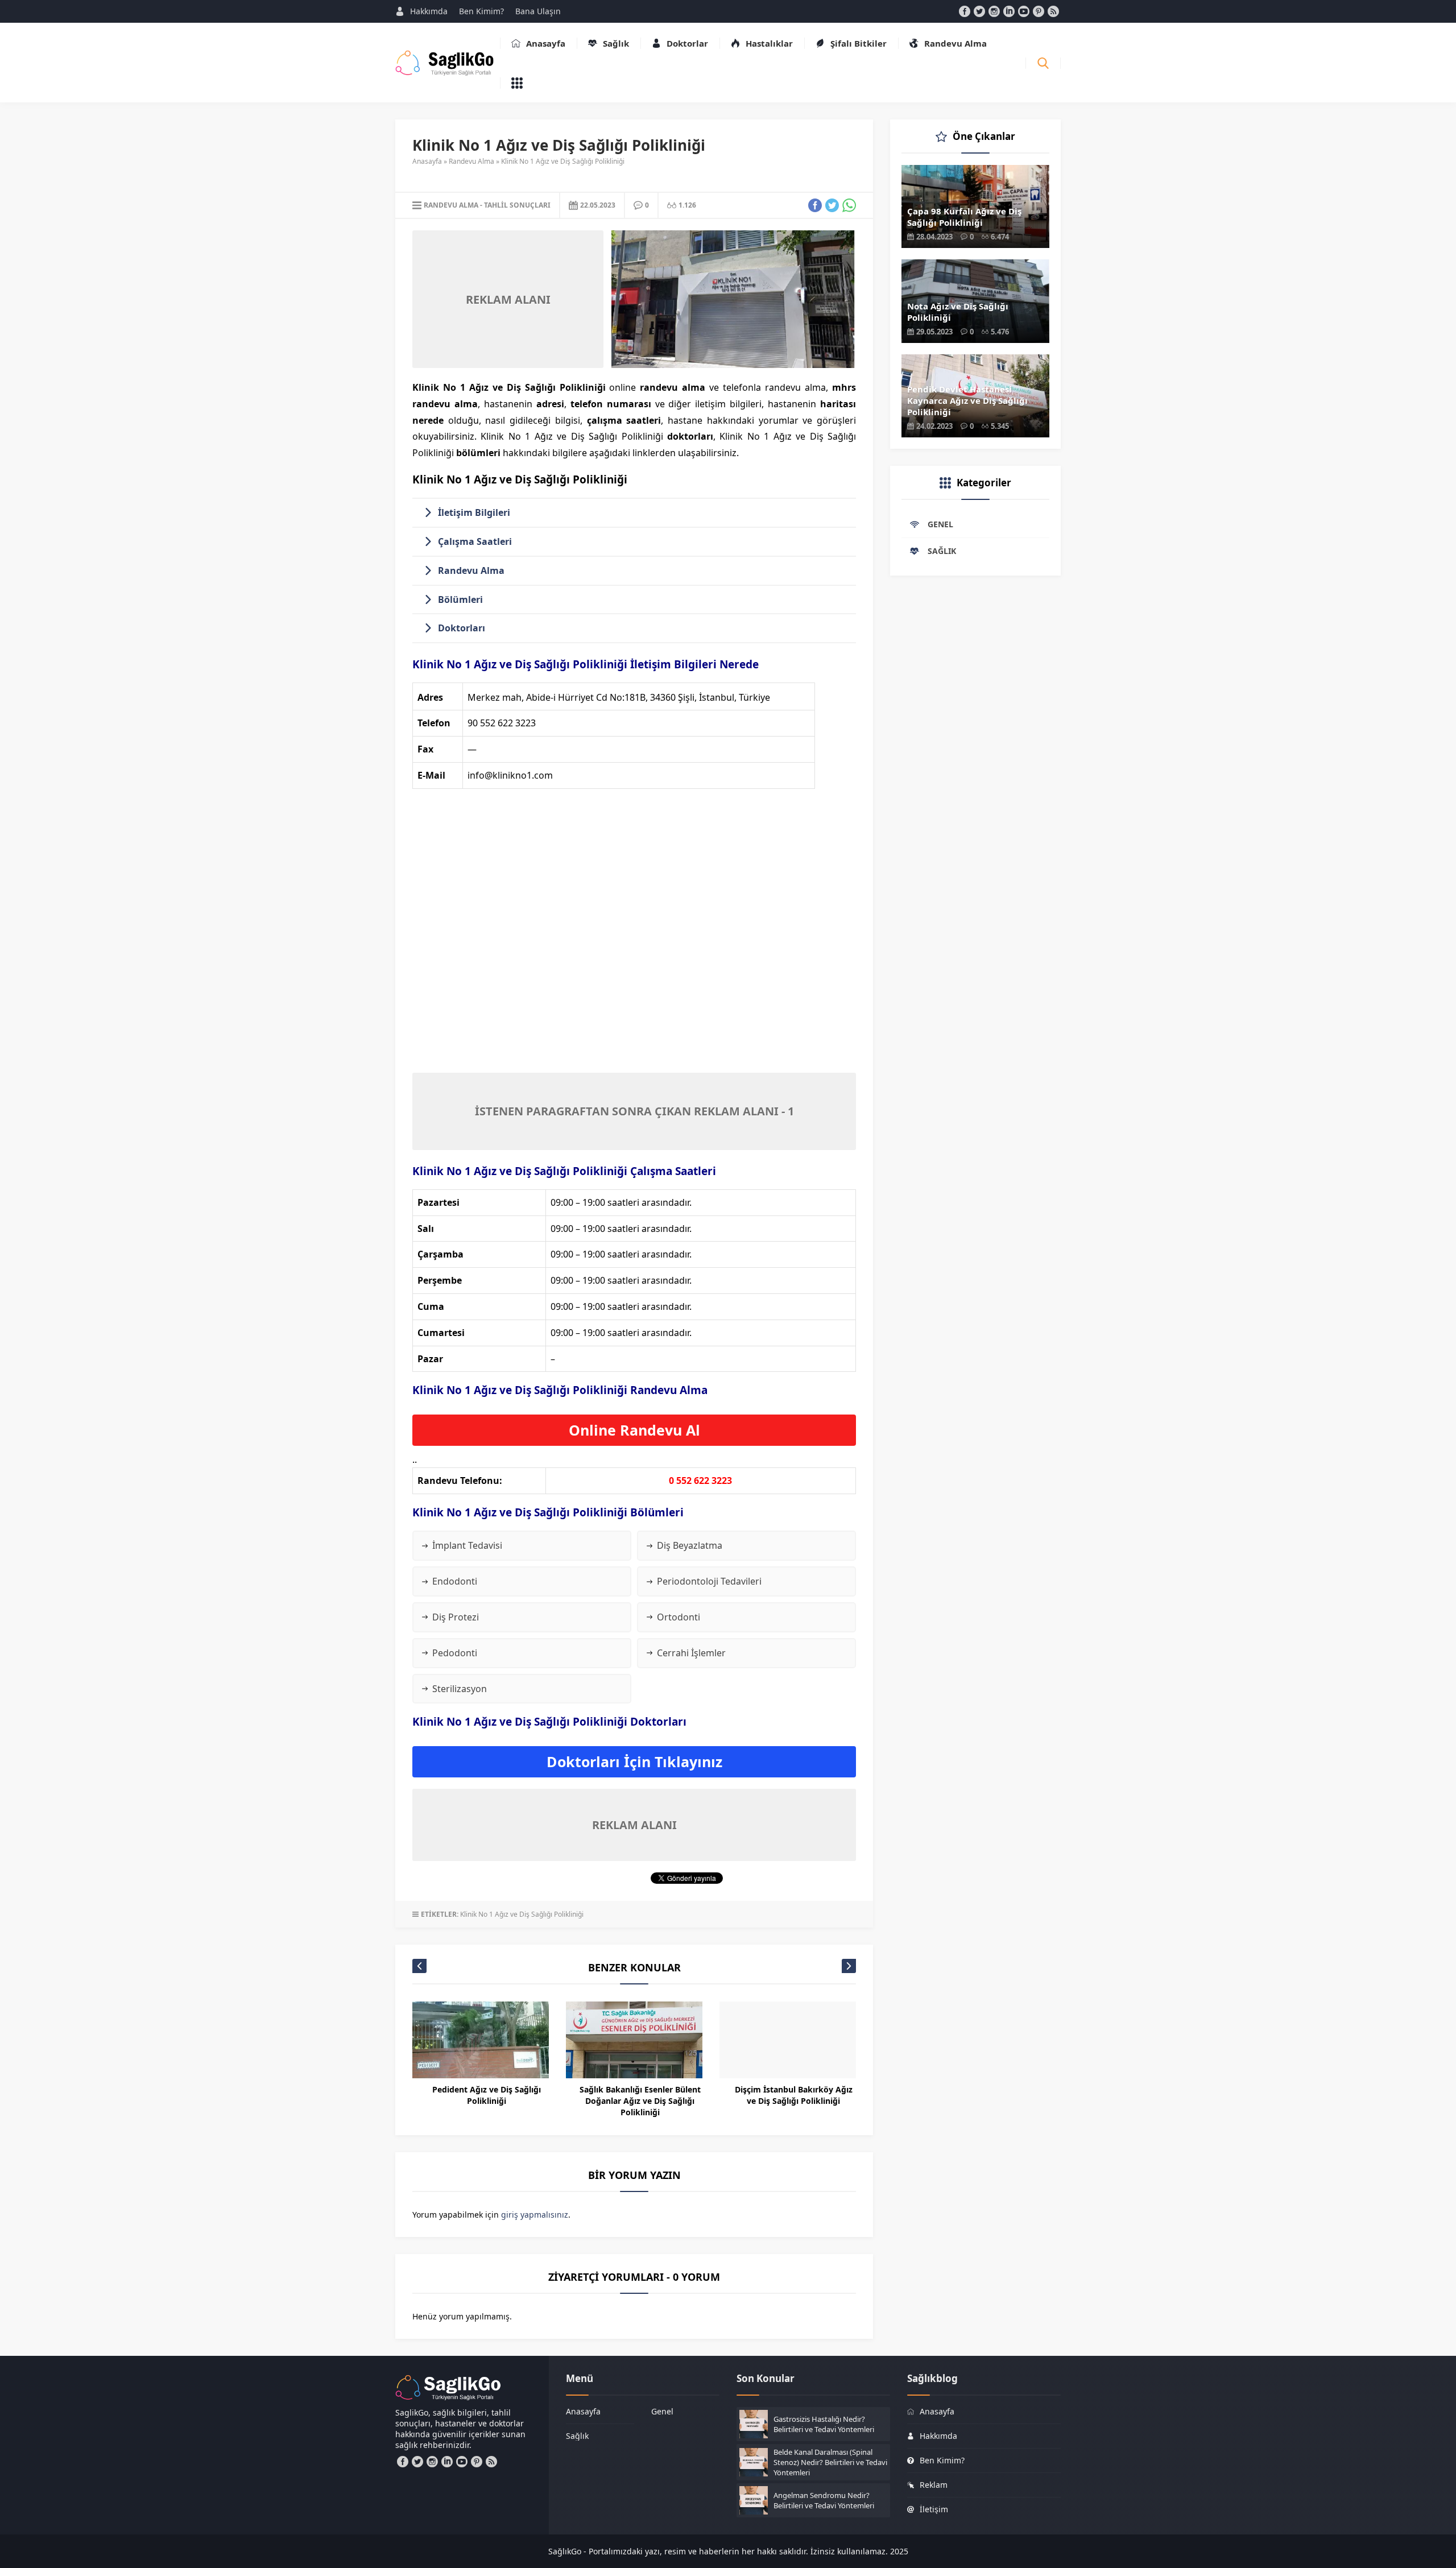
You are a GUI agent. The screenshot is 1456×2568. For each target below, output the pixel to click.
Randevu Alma (471, 161)
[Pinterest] (1039, 11)
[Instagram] (994, 11)
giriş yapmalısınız (535, 2215)
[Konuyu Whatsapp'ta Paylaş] (849, 205)
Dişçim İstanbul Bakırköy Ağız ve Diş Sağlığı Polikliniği (794, 2095)
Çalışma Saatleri (475, 541)
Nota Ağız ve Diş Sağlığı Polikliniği (958, 312)
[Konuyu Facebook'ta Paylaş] (815, 205)
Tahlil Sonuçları (517, 205)
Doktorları (462, 628)
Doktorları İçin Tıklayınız (634, 1761)
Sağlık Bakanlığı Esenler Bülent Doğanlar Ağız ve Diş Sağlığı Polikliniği (640, 2101)
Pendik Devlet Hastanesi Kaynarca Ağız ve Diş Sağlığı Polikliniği (967, 400)
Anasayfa (427, 161)
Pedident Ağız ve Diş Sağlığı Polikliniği (487, 2095)
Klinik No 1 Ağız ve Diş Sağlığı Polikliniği (522, 1914)
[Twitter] (979, 11)
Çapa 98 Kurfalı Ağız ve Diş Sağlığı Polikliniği (964, 217)
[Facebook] (965, 11)
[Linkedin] (1009, 11)
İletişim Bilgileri (474, 512)
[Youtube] (1024, 11)
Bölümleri (460, 599)
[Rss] (1053, 11)
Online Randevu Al (634, 1430)
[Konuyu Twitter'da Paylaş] (832, 205)
